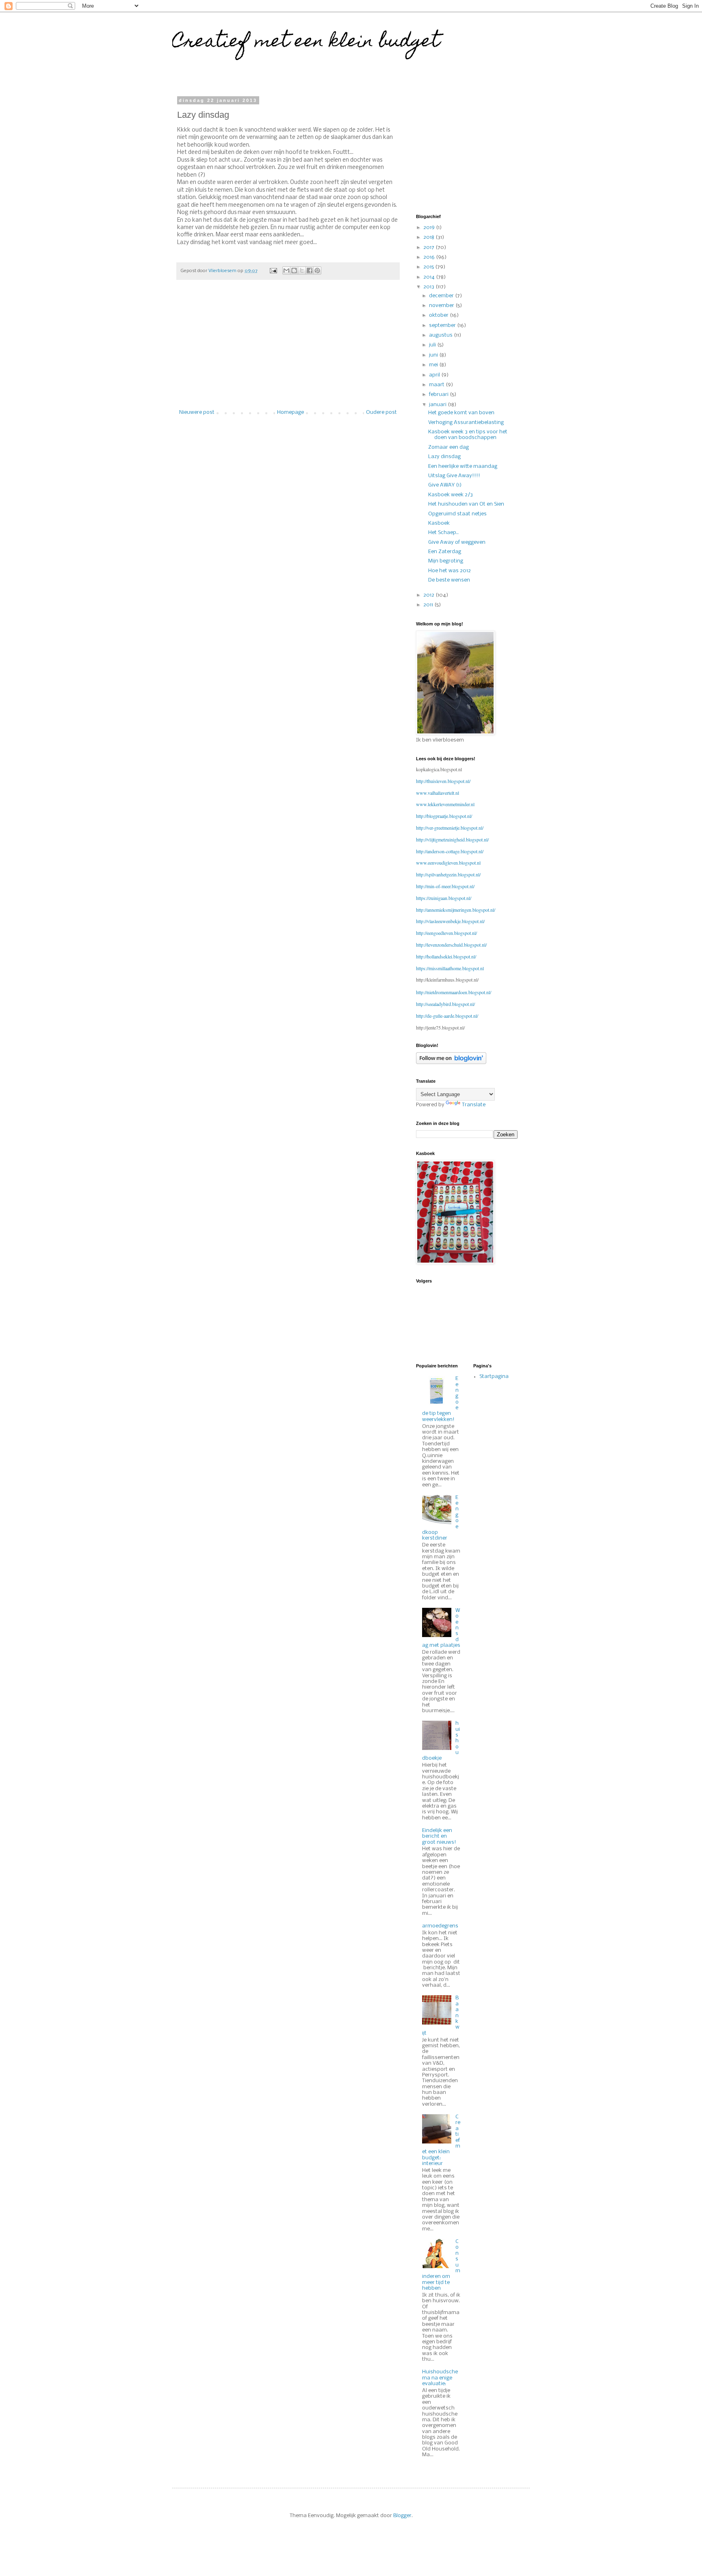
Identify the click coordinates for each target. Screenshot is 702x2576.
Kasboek (439, 523)
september (443, 326)
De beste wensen (449, 580)
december (442, 296)
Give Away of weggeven (457, 542)
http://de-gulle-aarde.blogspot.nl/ (447, 1016)
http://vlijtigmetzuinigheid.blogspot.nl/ (452, 839)
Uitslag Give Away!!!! (454, 476)
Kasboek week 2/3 (451, 495)
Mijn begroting (446, 561)
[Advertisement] (288, 349)
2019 (430, 228)
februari (439, 395)
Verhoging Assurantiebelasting (466, 423)
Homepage (290, 412)
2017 (429, 248)
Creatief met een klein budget (306, 43)
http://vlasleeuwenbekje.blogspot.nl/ (450, 921)
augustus (441, 335)
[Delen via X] (302, 270)
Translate (474, 1105)
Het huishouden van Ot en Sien (466, 504)
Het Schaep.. (443, 533)
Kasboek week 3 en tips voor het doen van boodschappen (468, 435)
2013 (429, 287)
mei (434, 365)
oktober (439, 315)
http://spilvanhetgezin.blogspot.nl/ (448, 874)
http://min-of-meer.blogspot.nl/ (445, 886)
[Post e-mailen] (273, 271)
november (442, 306)
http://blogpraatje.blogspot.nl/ (444, 816)
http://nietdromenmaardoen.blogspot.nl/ (454, 992)
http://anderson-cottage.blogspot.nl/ (450, 851)
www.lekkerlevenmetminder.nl (445, 804)
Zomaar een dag (448, 447)
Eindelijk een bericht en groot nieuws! (439, 1836)
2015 (429, 267)
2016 (430, 257)
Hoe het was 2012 (450, 571)
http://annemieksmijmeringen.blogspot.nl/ (456, 910)
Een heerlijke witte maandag (463, 466)
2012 (429, 595)
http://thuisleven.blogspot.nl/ (443, 781)
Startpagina (494, 1377)
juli (433, 345)
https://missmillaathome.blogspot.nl (450, 968)
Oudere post (381, 412)
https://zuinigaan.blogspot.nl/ (444, 898)
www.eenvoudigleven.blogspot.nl (448, 863)
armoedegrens (440, 1926)
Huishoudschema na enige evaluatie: (440, 2378)
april (435, 375)
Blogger (402, 2516)
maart (437, 385)
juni (434, 355)
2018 (429, 237)
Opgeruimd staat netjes (457, 514)
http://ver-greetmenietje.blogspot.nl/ (450, 828)
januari (438, 405)
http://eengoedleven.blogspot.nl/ (446, 933)
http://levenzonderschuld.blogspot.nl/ (451, 945)
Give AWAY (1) (445, 485)
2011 (429, 605)
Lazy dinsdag (444, 457)
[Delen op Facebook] (310, 270)
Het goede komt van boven (461, 413)
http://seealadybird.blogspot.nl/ (445, 1004)
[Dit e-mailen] (286, 270)
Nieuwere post (197, 412)
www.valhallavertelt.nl (438, 793)
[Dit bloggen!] (294, 270)
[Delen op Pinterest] (317, 270)
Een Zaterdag (445, 552)
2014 (430, 277)
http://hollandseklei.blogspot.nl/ (446, 956)
